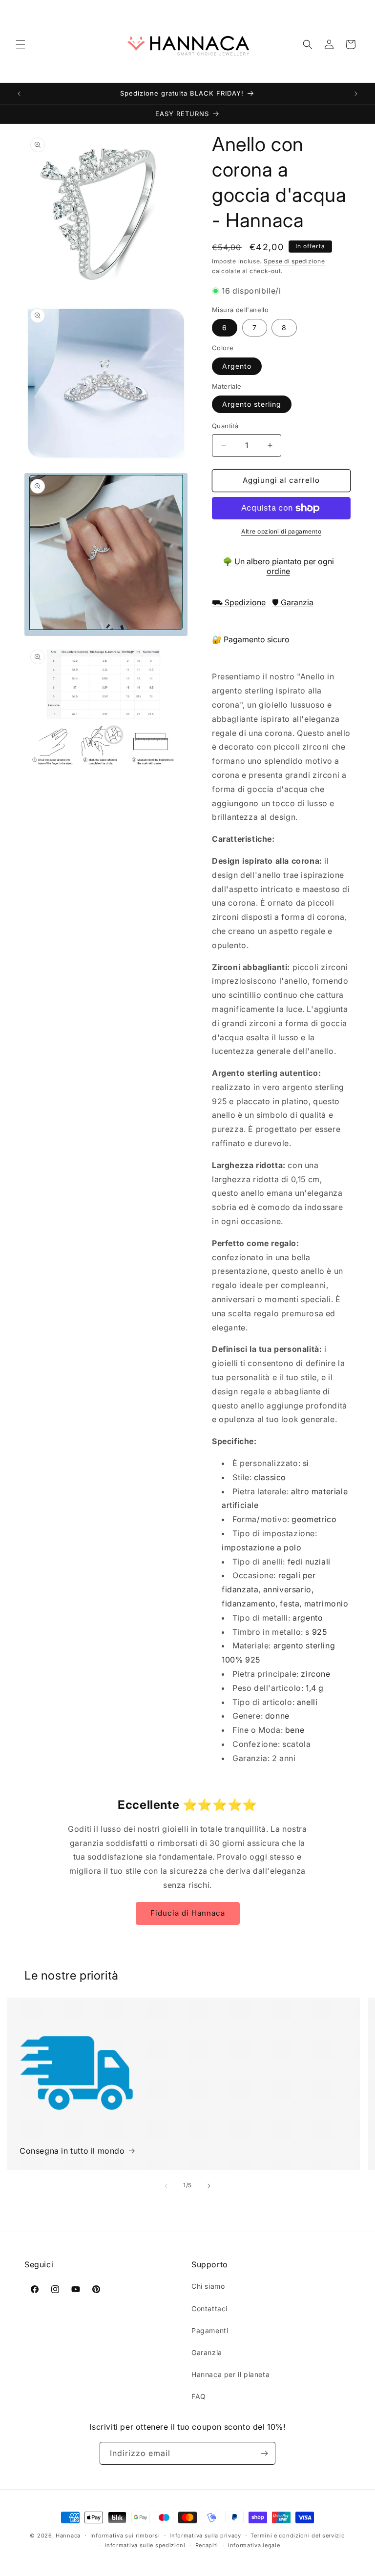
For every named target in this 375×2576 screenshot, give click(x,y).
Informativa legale (254, 2545)
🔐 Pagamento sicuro (251, 639)
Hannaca (68, 2536)
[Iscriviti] (264, 2453)
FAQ (199, 2396)
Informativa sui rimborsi (125, 2536)
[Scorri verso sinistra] (166, 2186)
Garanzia (207, 2352)
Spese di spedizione (294, 261)
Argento (237, 366)
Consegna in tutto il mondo (72, 2151)
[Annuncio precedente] (19, 94)
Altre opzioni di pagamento (281, 531)
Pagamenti (210, 2330)
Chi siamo (208, 2286)
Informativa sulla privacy (205, 2536)
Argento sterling (252, 404)
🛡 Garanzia (293, 602)
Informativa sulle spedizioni (145, 2545)
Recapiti (207, 2545)
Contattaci (209, 2308)
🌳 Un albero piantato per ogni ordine (278, 566)
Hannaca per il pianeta (230, 2374)
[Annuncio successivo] (356, 94)
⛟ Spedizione (239, 602)
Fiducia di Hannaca (188, 1913)
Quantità (225, 426)
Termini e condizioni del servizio (298, 2536)
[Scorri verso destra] (209, 2186)
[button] (21, 44)
